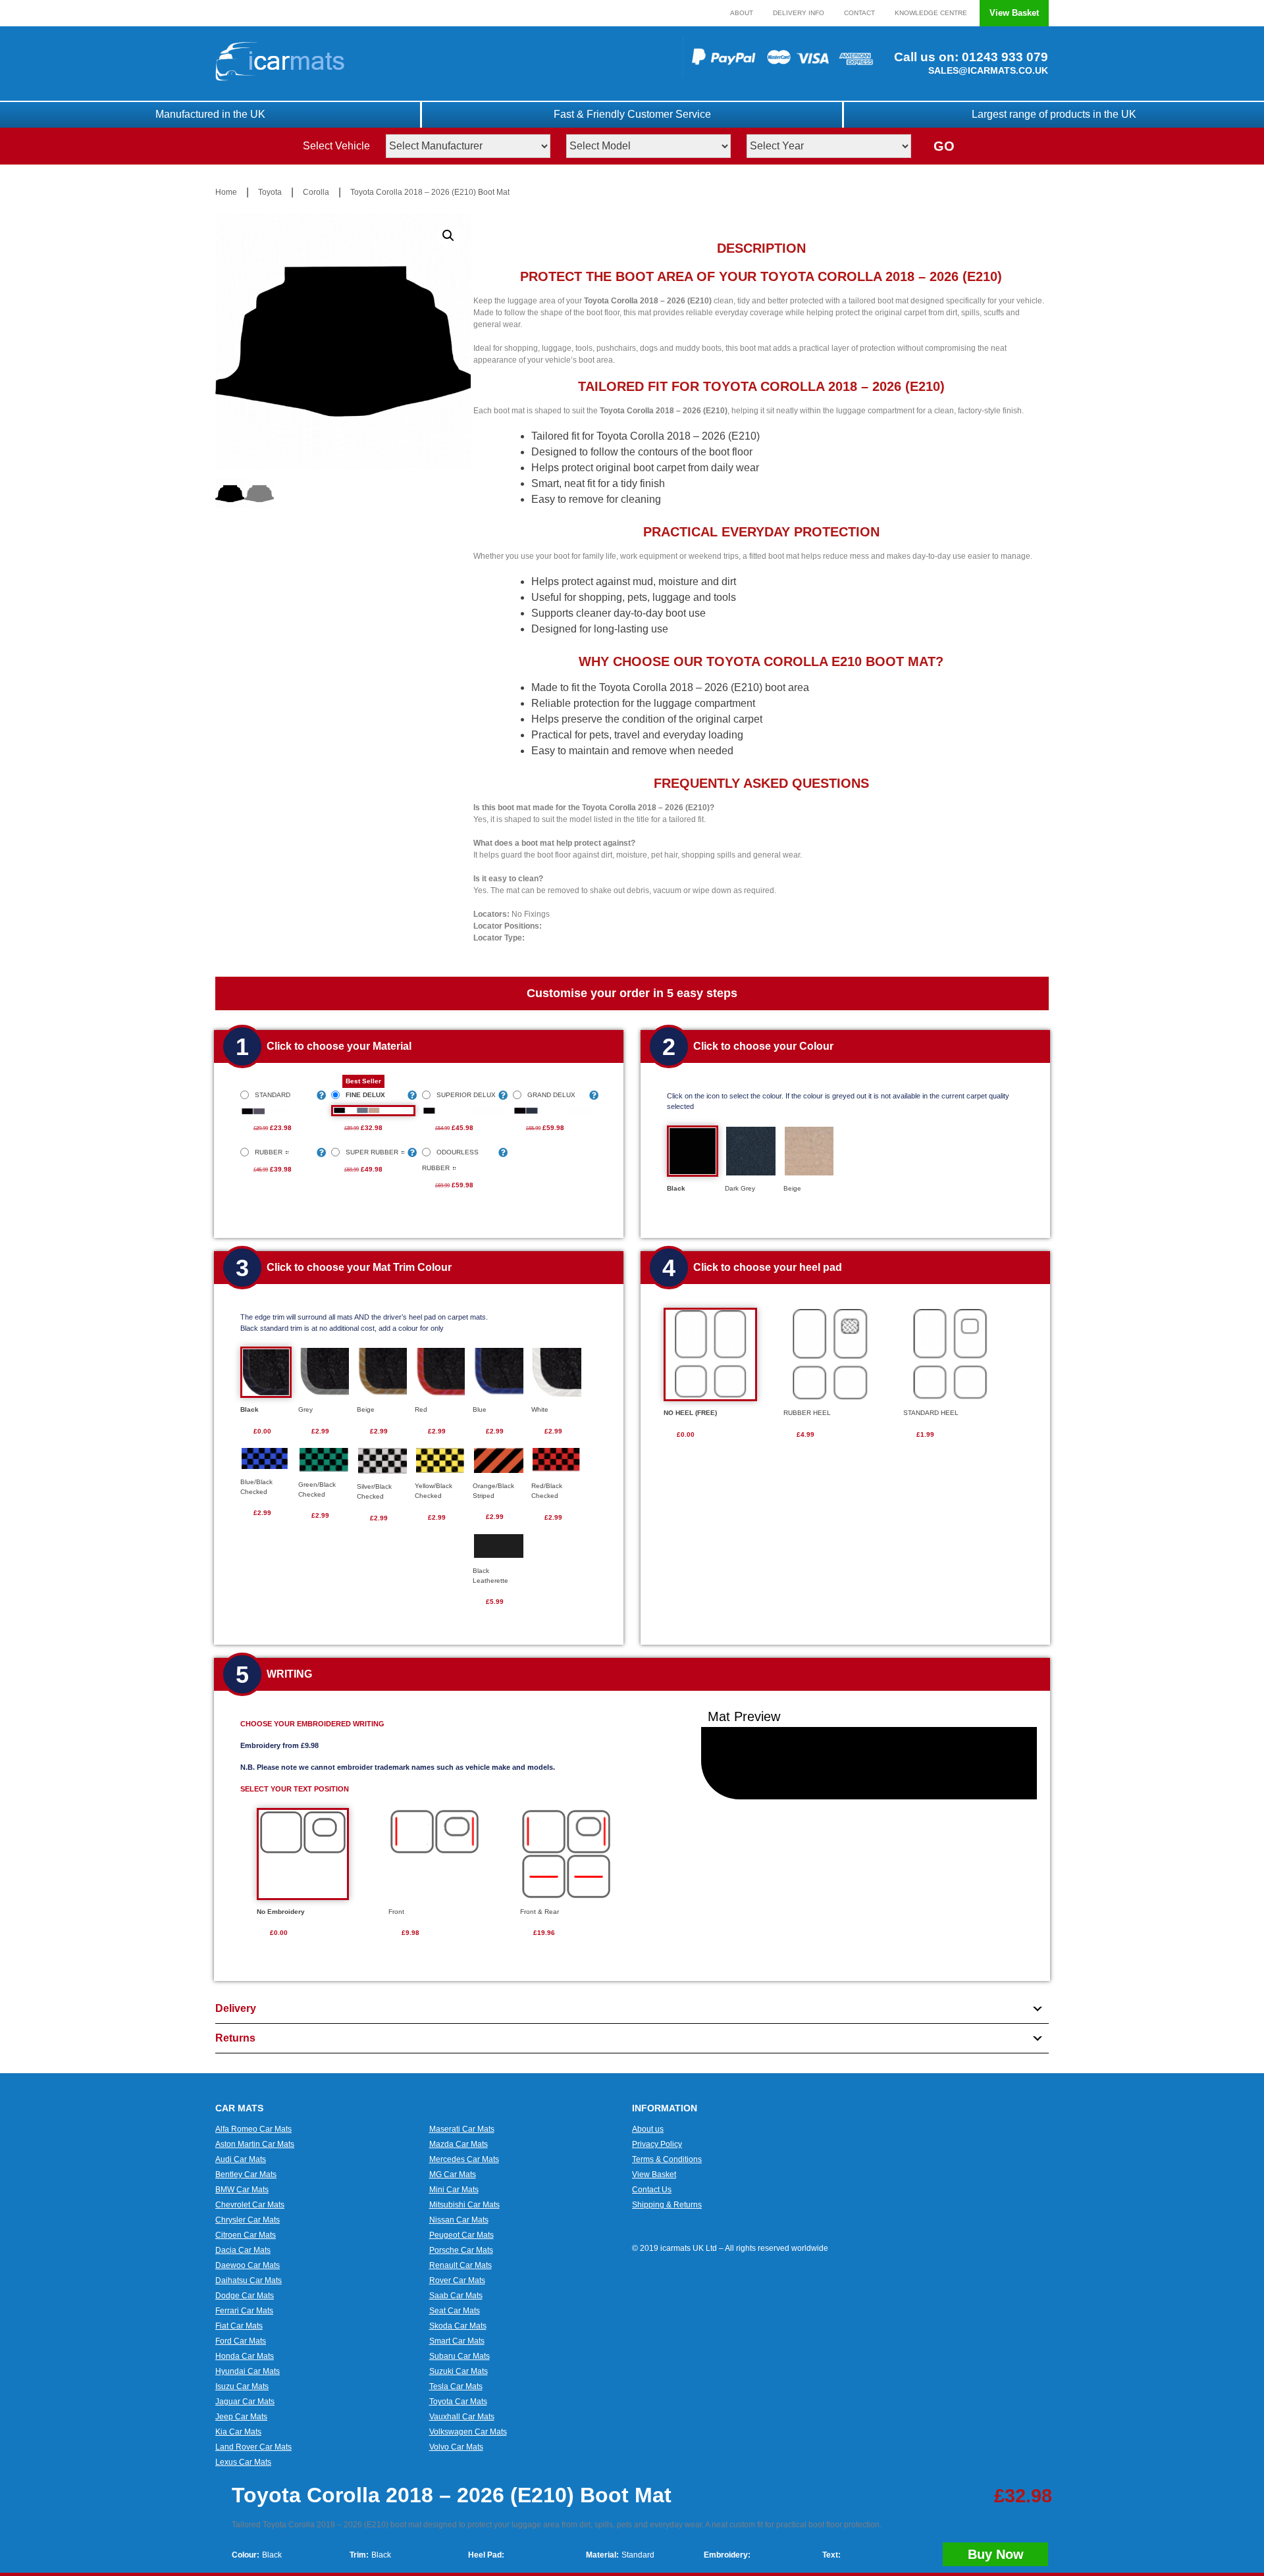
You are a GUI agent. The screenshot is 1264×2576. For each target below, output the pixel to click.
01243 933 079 (1003, 57)
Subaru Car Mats (460, 2356)
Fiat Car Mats (239, 2326)
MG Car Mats (453, 2175)
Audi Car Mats (241, 2159)
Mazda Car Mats (459, 2144)
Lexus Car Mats (243, 2462)
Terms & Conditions (667, 2159)
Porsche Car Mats (461, 2250)
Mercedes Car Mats (464, 2159)
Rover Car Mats (457, 2280)
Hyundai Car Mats (248, 2371)
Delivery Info (799, 13)
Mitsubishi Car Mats (464, 2205)
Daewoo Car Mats (248, 2265)
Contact (859, 13)
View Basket (1014, 13)
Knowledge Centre (931, 13)
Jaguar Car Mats (245, 2402)
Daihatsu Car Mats (249, 2280)
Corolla (316, 192)
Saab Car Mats (456, 2296)
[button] (448, 236)
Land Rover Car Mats (253, 2447)
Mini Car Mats (454, 2190)
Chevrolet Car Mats (250, 2205)
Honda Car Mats (245, 2356)
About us (648, 2129)
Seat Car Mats (455, 2311)
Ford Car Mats (241, 2341)
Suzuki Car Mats (459, 2371)
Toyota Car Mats (458, 2402)
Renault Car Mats (461, 2265)
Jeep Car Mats (241, 2417)
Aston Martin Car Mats (255, 2144)
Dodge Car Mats (245, 2296)
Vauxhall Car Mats (462, 2417)
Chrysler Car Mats (248, 2220)
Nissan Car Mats (459, 2220)
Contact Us (652, 2190)
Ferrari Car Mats (244, 2311)
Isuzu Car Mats (242, 2386)
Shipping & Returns (667, 2205)
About (742, 13)
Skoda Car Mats (458, 2326)
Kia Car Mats (238, 2432)
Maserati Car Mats (462, 2129)
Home (226, 192)
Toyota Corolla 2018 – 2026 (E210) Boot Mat (430, 192)
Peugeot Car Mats (461, 2235)
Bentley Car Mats (246, 2175)
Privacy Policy (657, 2144)
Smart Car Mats (457, 2341)
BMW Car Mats (242, 2190)
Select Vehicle (336, 146)
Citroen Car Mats (246, 2235)
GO (944, 146)
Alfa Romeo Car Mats (253, 2129)
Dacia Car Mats (243, 2250)
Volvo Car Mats (456, 2447)
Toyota (270, 192)
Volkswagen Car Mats (468, 2432)
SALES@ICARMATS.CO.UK (988, 70)
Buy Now (996, 2554)
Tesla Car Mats (456, 2386)
